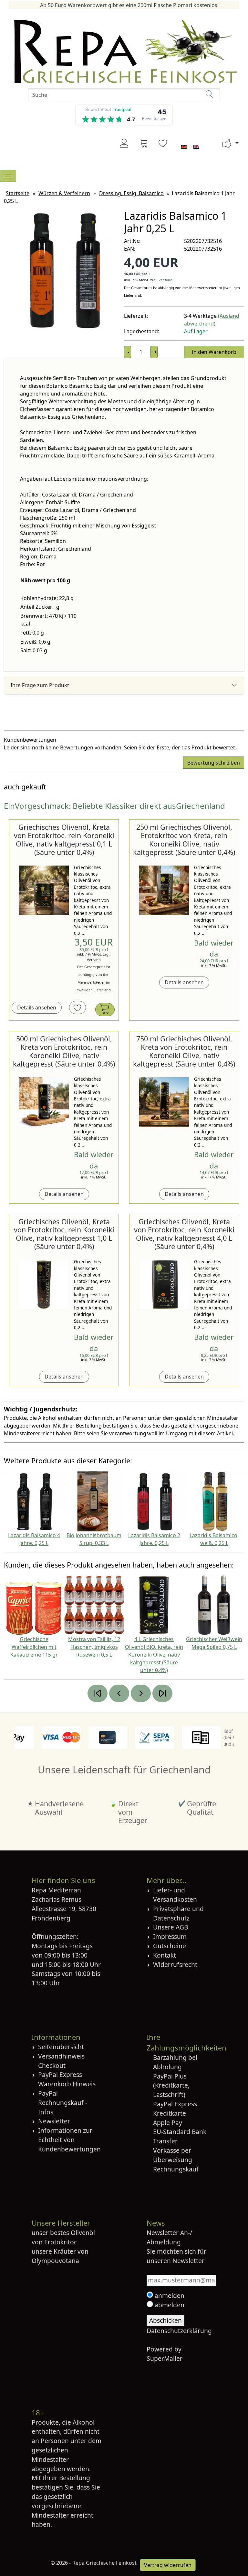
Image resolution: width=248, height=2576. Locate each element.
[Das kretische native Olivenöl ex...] (44, 890)
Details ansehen (37, 1007)
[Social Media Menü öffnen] (227, 143)
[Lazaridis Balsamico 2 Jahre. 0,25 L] (154, 1501)
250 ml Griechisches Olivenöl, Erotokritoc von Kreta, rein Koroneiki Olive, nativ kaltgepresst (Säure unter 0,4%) (184, 840)
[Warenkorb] (144, 143)
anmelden (169, 2295)
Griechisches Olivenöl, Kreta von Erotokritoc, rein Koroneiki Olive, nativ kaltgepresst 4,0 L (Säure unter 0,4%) (184, 1234)
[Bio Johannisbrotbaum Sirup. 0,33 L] (94, 1501)
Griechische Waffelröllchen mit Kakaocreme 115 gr (34, 1647)
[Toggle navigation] (8, 176)
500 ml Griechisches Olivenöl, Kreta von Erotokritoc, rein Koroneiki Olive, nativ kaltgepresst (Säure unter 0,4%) (64, 1051)
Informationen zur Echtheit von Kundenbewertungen (69, 2140)
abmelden (169, 2305)
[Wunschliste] (163, 143)
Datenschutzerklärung (179, 2331)
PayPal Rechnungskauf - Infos (63, 2103)
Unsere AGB (170, 1927)
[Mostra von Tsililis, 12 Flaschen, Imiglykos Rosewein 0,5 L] (94, 1605)
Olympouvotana (55, 2261)
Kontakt (165, 1955)
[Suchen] (210, 94)
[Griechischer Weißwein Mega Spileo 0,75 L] (214, 1605)
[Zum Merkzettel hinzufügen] (77, 1007)
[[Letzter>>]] (162, 1693)
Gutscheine (170, 1946)
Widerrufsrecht (175, 1965)
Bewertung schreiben (214, 763)
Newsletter (54, 2121)
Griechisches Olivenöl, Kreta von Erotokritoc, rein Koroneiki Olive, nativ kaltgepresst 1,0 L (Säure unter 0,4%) (64, 1234)
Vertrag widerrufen (168, 2565)
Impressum (170, 1936)
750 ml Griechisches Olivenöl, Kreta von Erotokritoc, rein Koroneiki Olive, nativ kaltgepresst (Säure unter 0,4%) (184, 1051)
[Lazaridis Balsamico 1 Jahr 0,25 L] (64, 270)
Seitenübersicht (61, 2047)
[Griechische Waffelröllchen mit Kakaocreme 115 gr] (34, 1605)
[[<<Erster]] (98, 1693)
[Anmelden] (124, 143)
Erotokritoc (61, 2242)
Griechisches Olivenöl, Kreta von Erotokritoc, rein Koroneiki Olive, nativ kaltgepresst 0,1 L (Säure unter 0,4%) (64, 840)
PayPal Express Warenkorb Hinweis (67, 2079)
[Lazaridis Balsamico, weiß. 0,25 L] (214, 1501)
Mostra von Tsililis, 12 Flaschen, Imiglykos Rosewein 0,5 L (94, 1647)
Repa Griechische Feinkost (104, 2563)
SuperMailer (165, 2358)
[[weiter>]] (141, 1693)
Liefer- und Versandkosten (175, 1895)
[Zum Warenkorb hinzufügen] (105, 1010)
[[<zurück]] (119, 1693)
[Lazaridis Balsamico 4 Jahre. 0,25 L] (34, 1501)
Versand (165, 280)
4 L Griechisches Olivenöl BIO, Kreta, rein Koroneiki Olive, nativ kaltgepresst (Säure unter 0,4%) (154, 1655)
